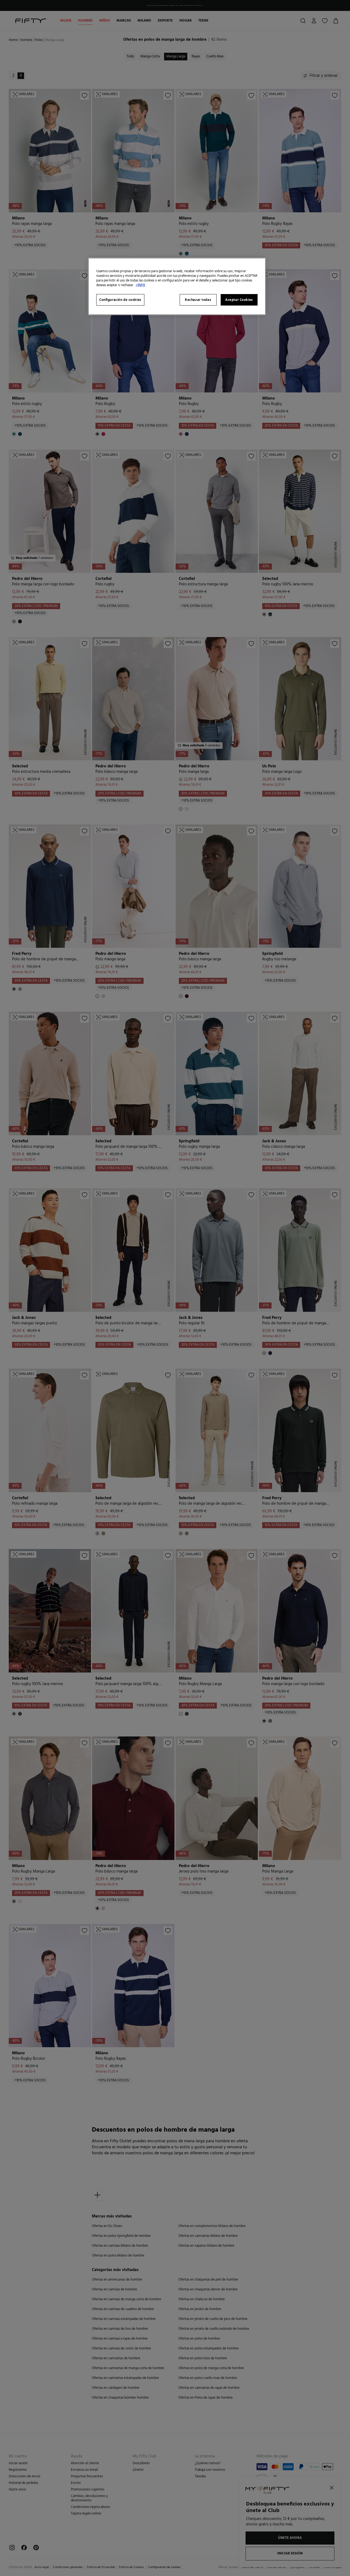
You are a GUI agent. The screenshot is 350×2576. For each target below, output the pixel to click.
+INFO (140, 285)
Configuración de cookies (120, 300)
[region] (177, 286)
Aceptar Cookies (239, 300)
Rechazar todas (198, 300)
